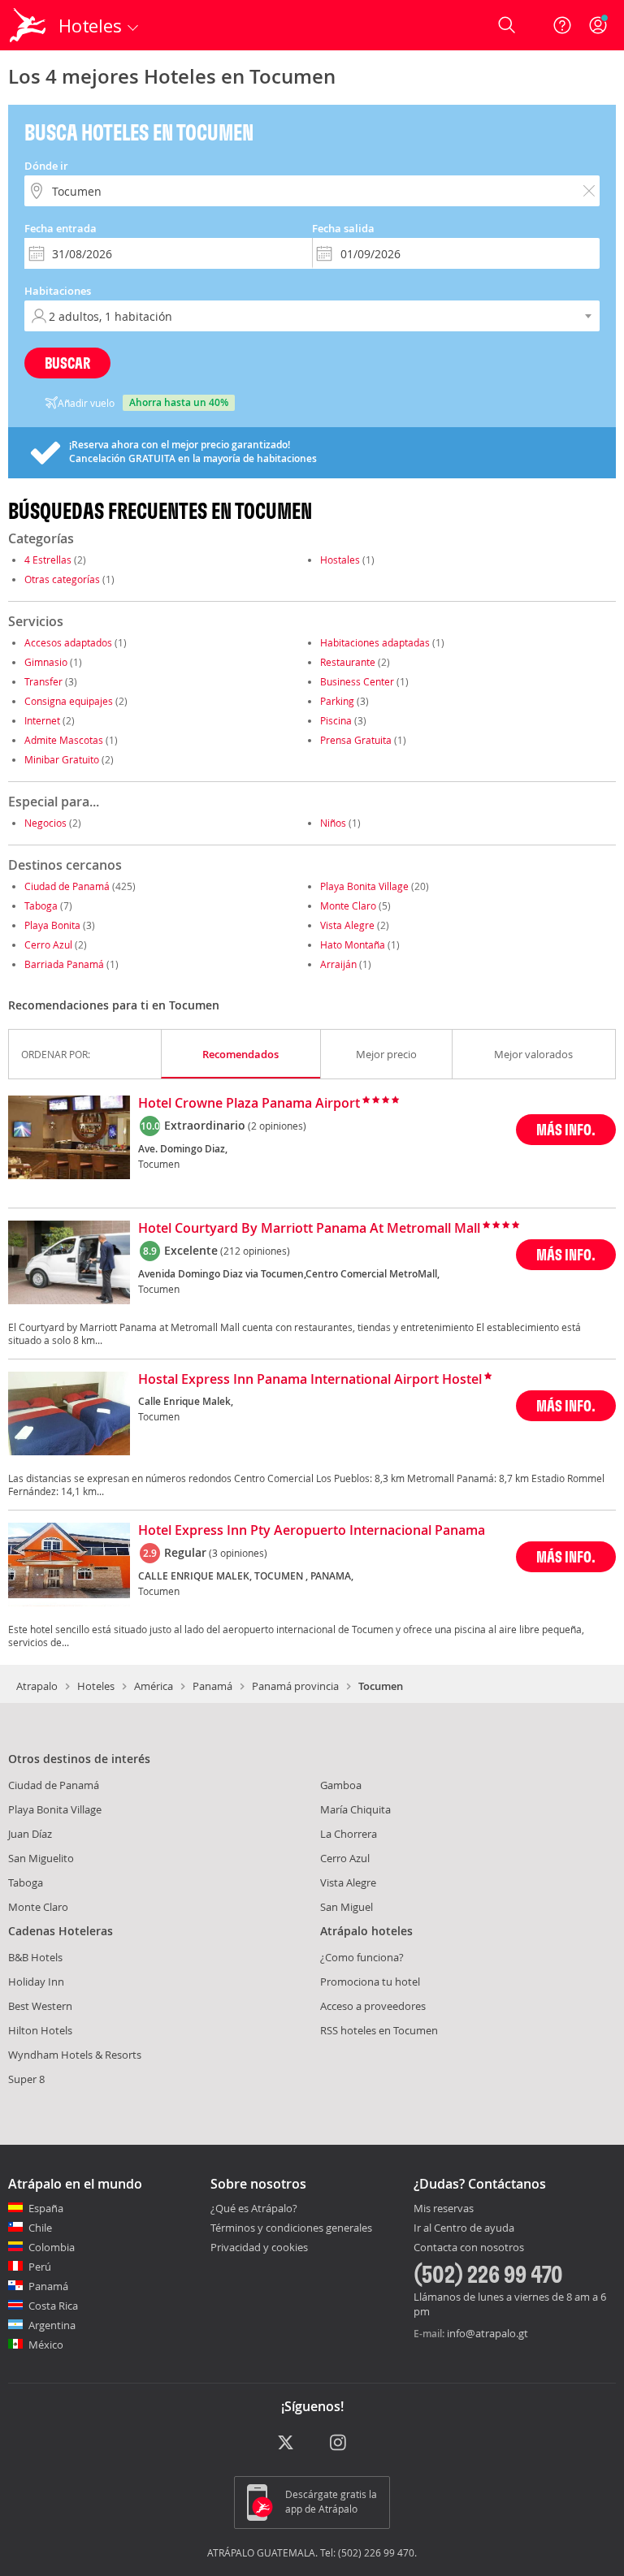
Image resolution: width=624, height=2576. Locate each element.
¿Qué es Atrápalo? (254, 2208)
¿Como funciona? (362, 1957)
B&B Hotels (35, 1957)
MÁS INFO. (566, 1129)
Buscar (67, 363)
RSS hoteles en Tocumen (379, 2030)
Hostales (340, 560)
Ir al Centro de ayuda (464, 2228)
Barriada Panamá (64, 964)
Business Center (357, 681)
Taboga (41, 905)
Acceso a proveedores (373, 2006)
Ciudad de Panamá (67, 886)
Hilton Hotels (40, 2030)
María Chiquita (355, 1809)
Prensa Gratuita (356, 740)
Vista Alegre (347, 925)
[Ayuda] (562, 25)
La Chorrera (349, 1834)
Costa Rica (53, 2306)
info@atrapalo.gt (487, 2333)
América (154, 1686)
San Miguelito (41, 1858)
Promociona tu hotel (370, 1982)
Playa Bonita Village (364, 886)
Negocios (45, 823)
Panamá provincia (295, 1686)
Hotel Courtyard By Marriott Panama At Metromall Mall (309, 1229)
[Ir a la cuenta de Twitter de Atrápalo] (286, 2444)
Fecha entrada (61, 228)
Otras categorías (62, 579)
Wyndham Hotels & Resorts (75, 2055)
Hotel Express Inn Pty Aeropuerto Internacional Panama (312, 1531)
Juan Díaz (30, 1834)
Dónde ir (46, 166)
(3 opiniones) (238, 1553)
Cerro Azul (48, 944)
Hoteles (96, 1686)
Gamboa (341, 1785)
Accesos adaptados (68, 642)
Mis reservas (444, 2209)
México (46, 2345)
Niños (333, 823)
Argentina (52, 2325)
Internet (42, 720)
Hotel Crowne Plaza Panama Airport (249, 1104)
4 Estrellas (48, 560)
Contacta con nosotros (469, 2248)
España (46, 2208)
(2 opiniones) (277, 1126)
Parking (337, 701)
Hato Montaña (353, 944)
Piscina (336, 720)
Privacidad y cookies (259, 2247)
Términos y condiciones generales (291, 2228)
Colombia (52, 2247)
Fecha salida (343, 228)
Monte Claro (348, 905)
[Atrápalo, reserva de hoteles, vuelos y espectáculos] (29, 25)
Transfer (43, 681)
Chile (40, 2228)
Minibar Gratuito (62, 759)
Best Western (40, 2006)
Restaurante (348, 662)
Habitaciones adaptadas (375, 642)
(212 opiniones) (255, 1251)
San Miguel (347, 1907)
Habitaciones (58, 291)
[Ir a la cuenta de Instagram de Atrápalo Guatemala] (339, 2444)
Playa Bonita (52, 925)
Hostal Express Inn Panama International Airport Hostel (310, 1380)
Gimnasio (46, 662)
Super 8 (26, 2079)
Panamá (212, 1686)
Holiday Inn (36, 1982)
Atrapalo (37, 1686)
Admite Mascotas (64, 740)
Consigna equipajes (69, 701)
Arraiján (338, 964)
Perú (40, 2267)
